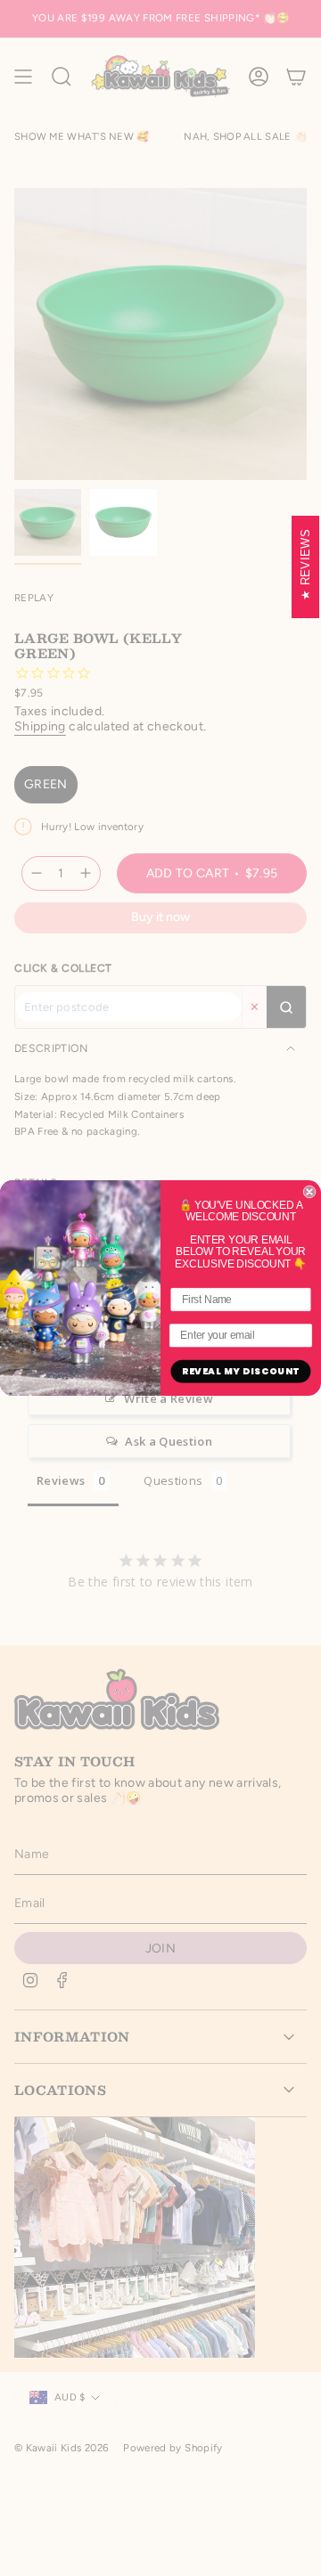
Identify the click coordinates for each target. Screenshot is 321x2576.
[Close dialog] (309, 1192)
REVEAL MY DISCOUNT (241, 1371)
